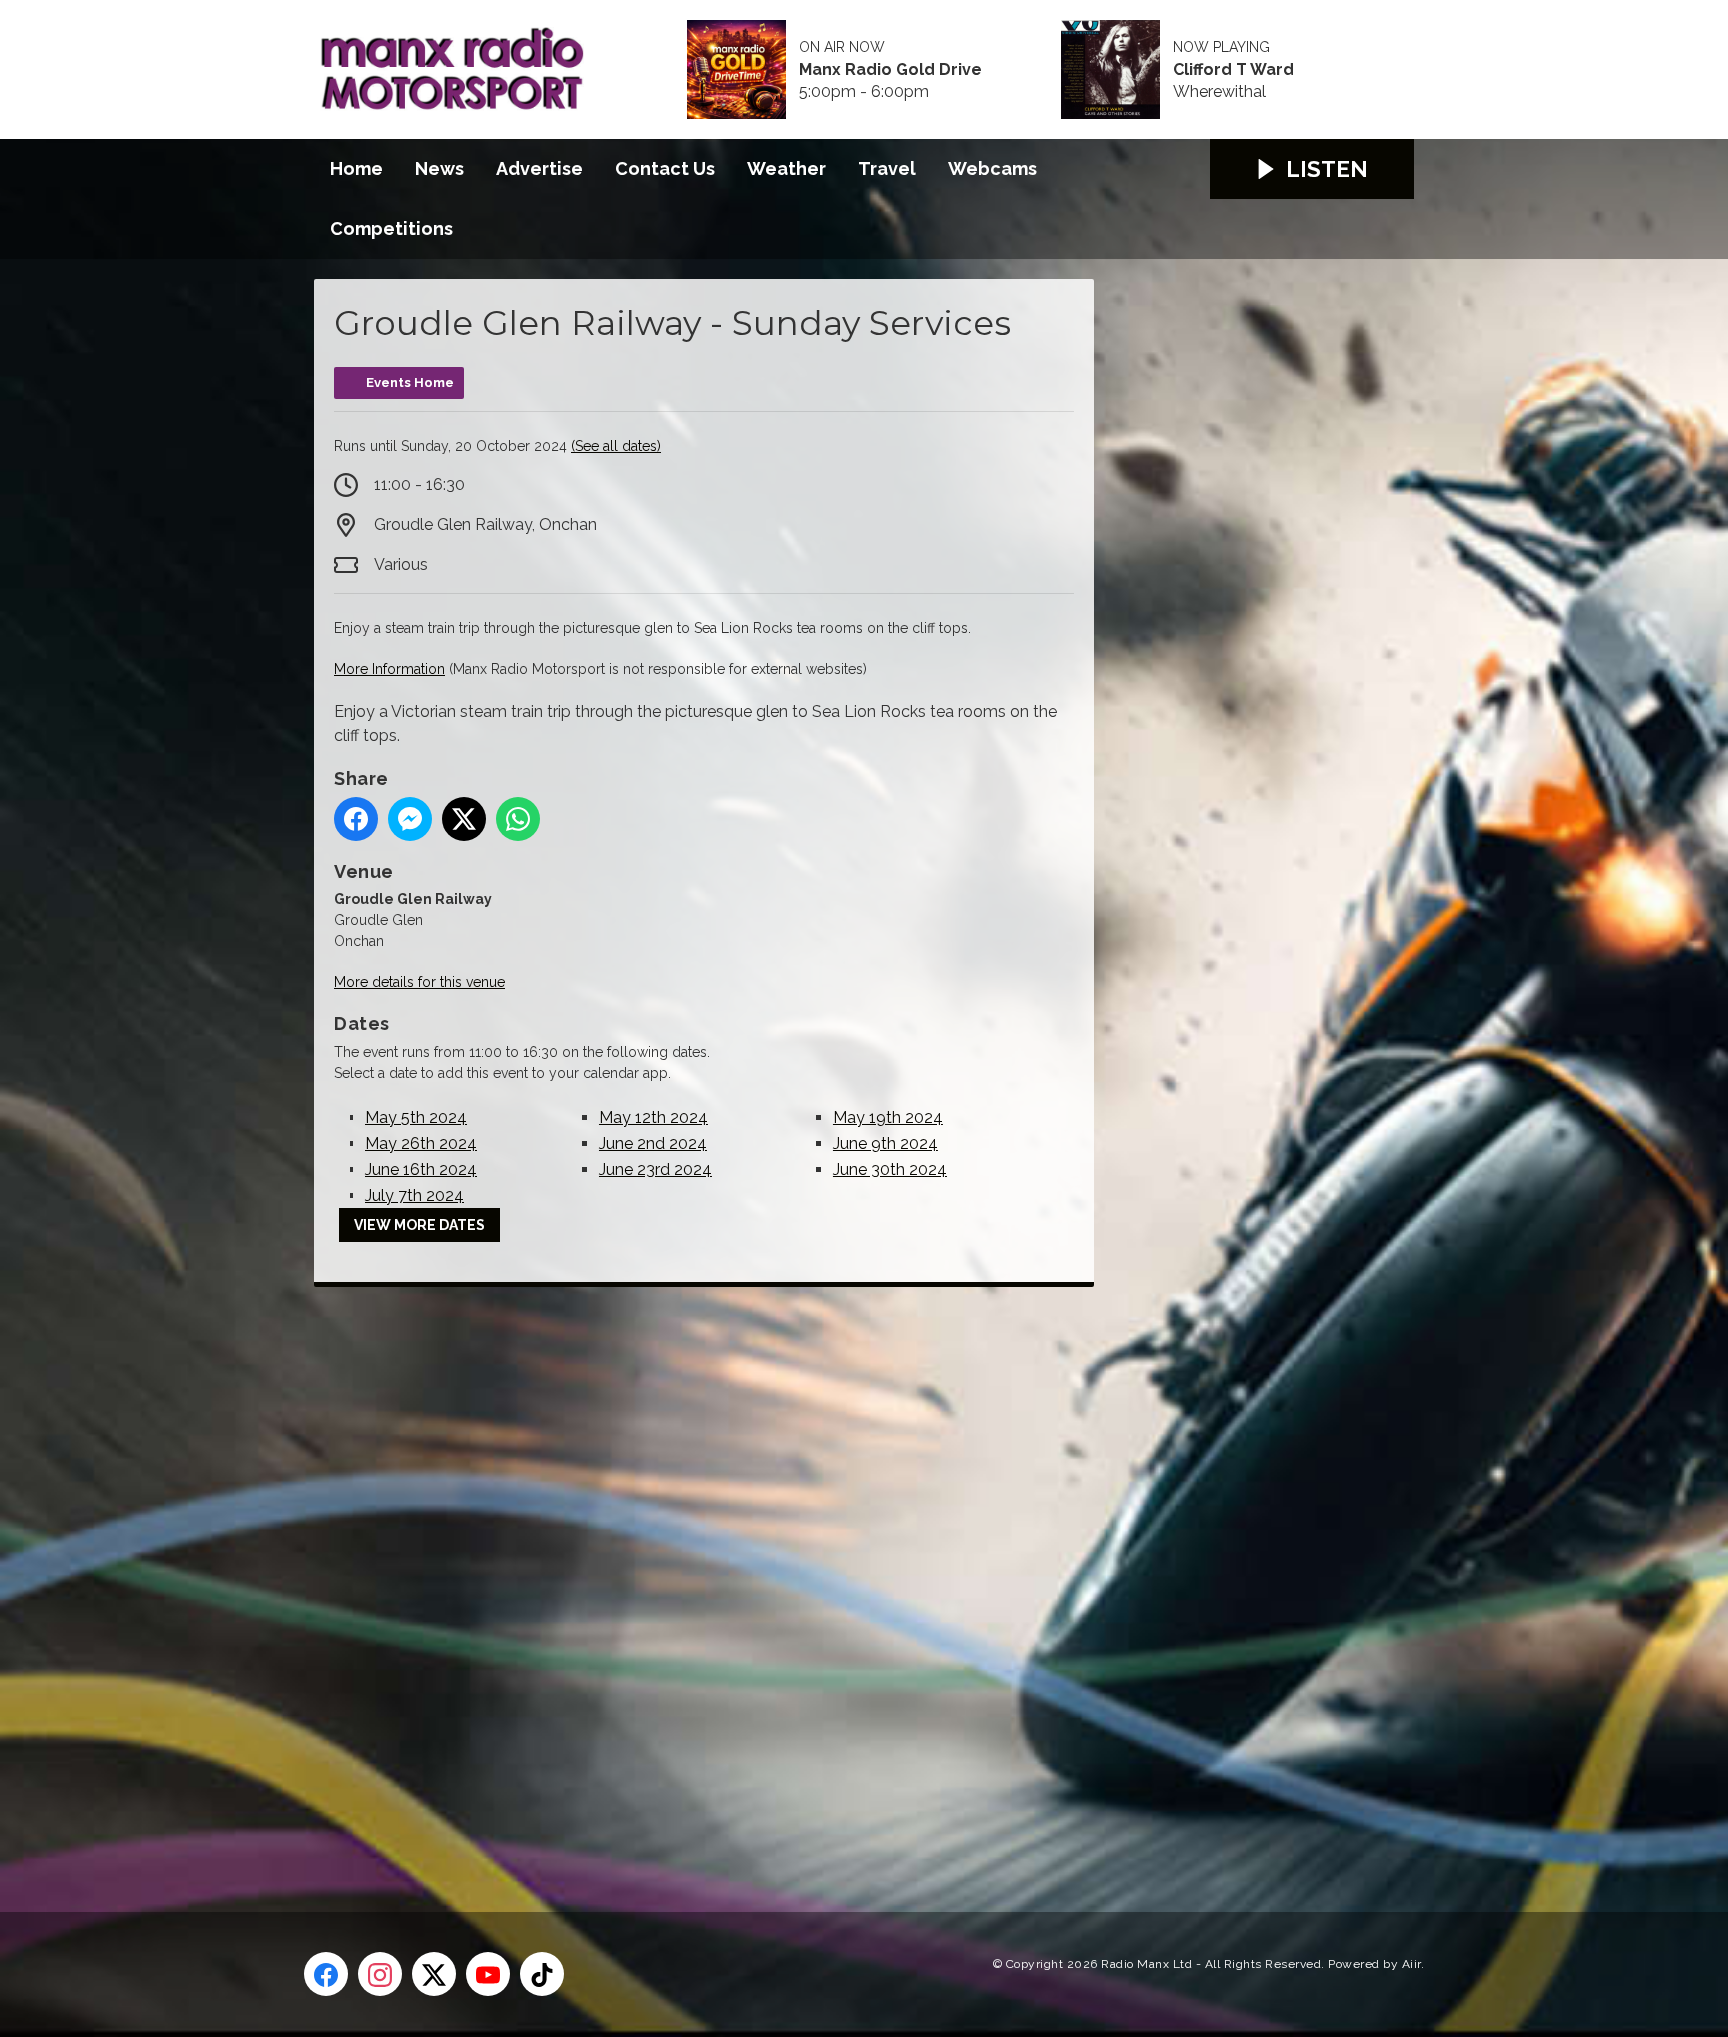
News (439, 168)
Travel (887, 168)
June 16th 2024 (421, 1169)
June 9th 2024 (885, 1143)
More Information (389, 669)
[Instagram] (380, 1974)
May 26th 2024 (421, 1143)
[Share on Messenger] (410, 819)
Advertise (539, 168)
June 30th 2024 (890, 1169)
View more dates (419, 1225)
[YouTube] (488, 1974)
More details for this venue (419, 982)
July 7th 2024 (414, 1195)
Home (356, 168)
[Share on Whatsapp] (518, 819)
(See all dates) (616, 446)
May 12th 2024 (653, 1117)
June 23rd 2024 (655, 1169)
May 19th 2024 (888, 1117)
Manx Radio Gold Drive (890, 70)
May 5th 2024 (416, 1117)
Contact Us (665, 168)
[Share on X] (464, 819)
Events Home (410, 382)
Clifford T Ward (1233, 70)
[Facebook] (326, 1974)
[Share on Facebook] (356, 819)
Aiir (1411, 1964)
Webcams (992, 168)
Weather (786, 168)
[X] (434, 1974)
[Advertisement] (689, 1577)
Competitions (391, 228)
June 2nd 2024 (653, 1143)
